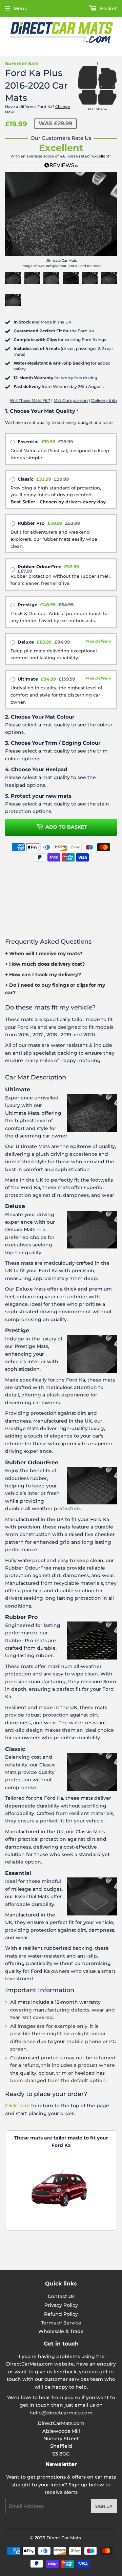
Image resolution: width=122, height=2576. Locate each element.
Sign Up (104, 2506)
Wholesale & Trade (61, 2331)
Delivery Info (104, 400)
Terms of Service (61, 2323)
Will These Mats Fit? (30, 400)
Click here (17, 2106)
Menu (21, 8)
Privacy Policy (61, 2305)
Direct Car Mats (64, 2538)
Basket (108, 8)
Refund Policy (61, 2314)
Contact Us (61, 2296)
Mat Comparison (71, 400)
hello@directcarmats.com (61, 2413)
